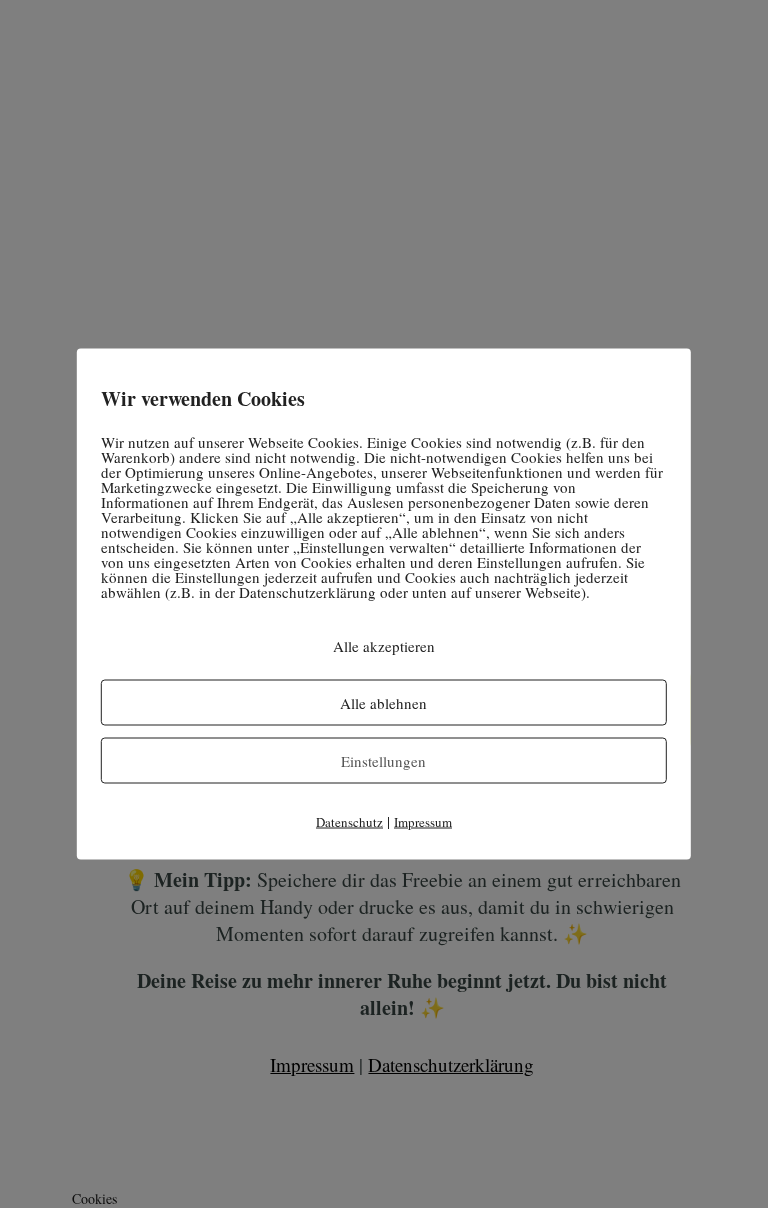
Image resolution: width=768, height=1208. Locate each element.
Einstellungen (383, 761)
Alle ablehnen (383, 703)
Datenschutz (349, 822)
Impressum (423, 822)
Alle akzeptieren (384, 646)
